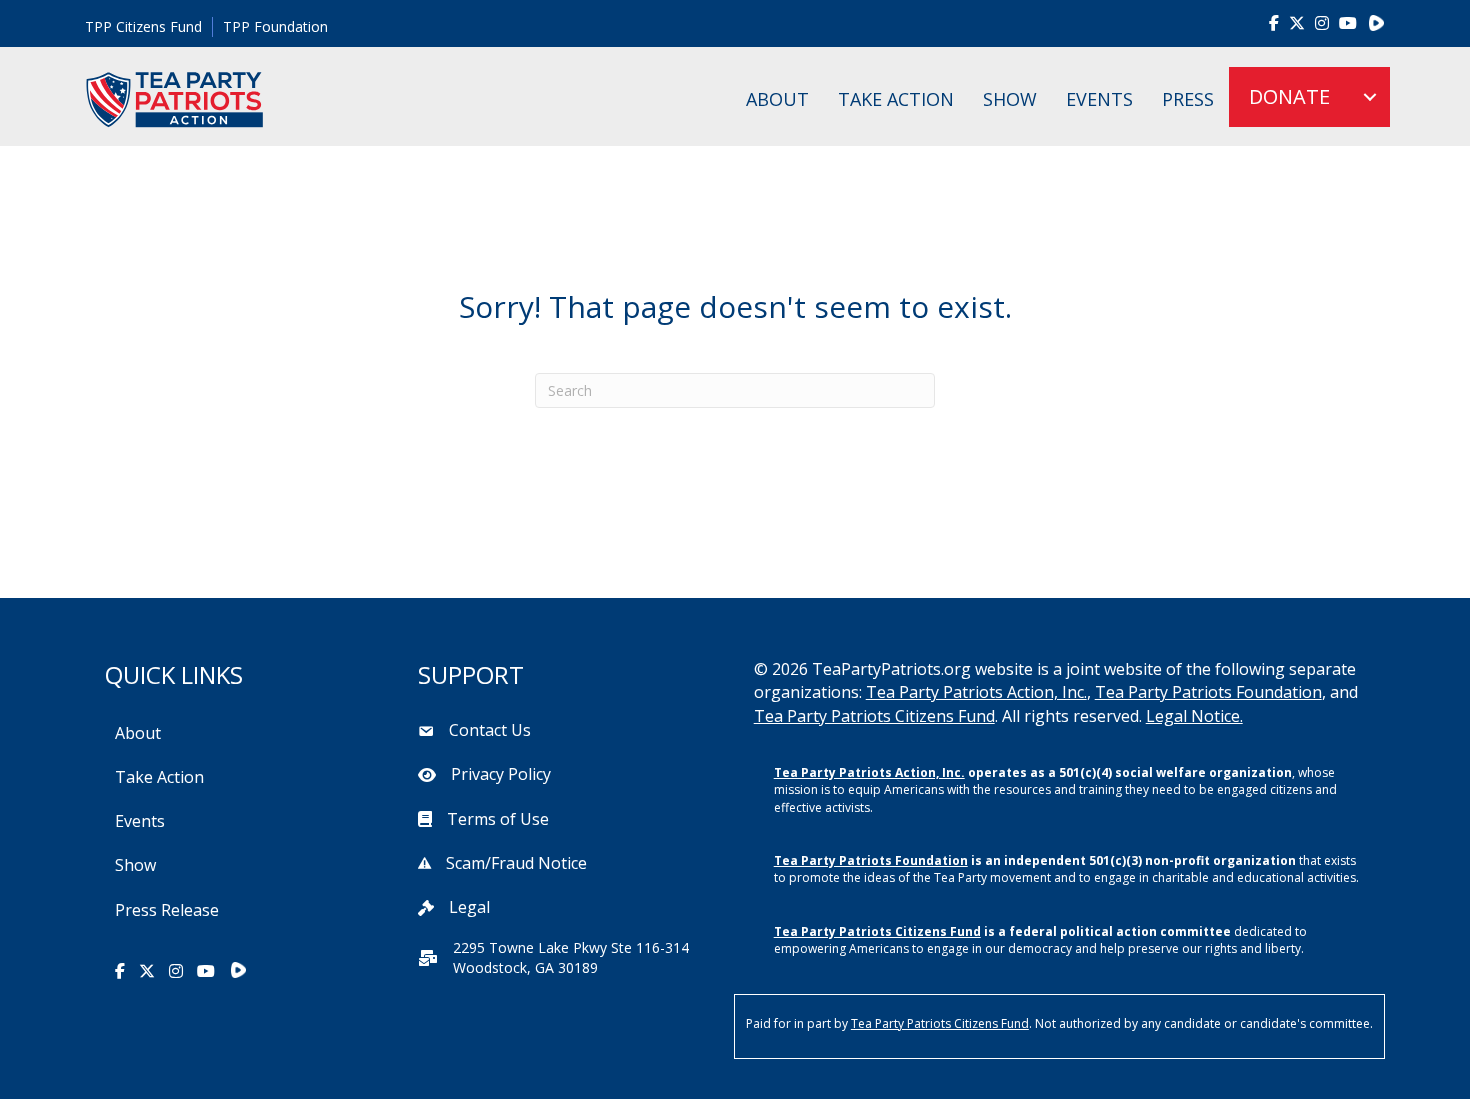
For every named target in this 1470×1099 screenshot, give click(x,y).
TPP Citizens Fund (143, 26)
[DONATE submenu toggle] (1370, 97)
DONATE (1289, 96)
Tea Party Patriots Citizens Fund (874, 716)
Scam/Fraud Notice (516, 863)
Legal (469, 907)
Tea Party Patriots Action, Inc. (976, 692)
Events (1099, 99)
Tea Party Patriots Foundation (1208, 692)
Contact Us (490, 730)
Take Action (896, 99)
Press (1188, 99)
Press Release (167, 910)
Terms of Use (498, 819)
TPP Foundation (275, 26)
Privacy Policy (501, 774)
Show (1010, 99)
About (777, 99)
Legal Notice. (1194, 716)
